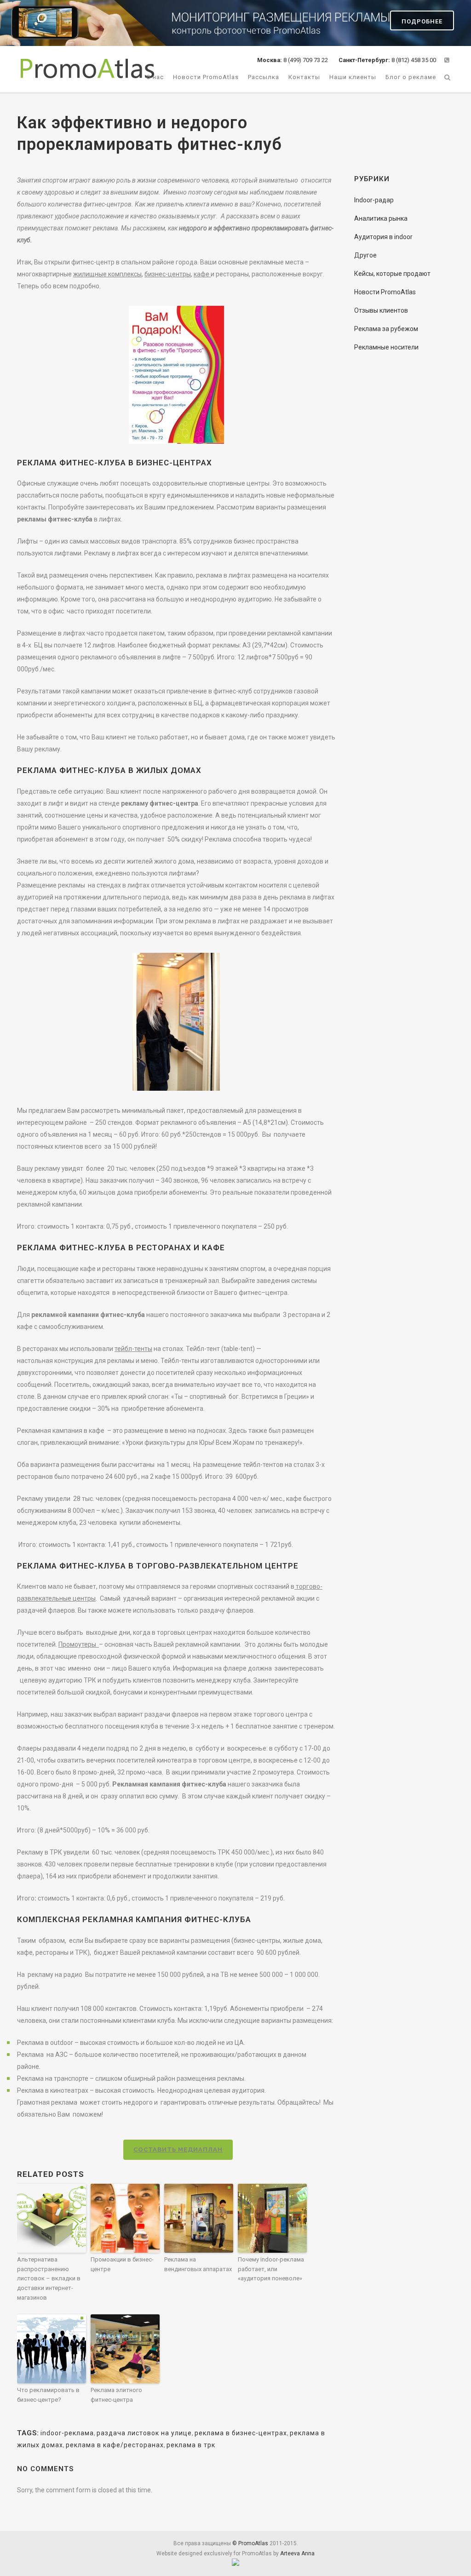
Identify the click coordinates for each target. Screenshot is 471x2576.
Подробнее (422, 21)
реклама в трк (191, 2445)
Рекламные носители (386, 347)
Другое (365, 255)
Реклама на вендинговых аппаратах (198, 2264)
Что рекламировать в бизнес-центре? (48, 2395)
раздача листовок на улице (144, 2433)
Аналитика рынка (381, 218)
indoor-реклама (67, 2433)
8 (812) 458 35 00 (387, 60)
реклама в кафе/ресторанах (115, 2445)
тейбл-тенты (133, 1349)
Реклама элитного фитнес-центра (116, 2395)
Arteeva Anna (297, 2553)
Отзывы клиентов (381, 310)
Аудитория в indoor (383, 237)
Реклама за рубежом (386, 329)
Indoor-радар (374, 200)
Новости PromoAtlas (385, 292)
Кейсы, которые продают (392, 274)
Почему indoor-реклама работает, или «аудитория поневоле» (271, 2269)
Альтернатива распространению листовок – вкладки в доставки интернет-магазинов (49, 2278)
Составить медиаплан (178, 2150)
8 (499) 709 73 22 (293, 60)
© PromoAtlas (250, 2543)
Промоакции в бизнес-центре (122, 2264)
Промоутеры (79, 1644)
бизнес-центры (168, 274)
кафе (202, 274)
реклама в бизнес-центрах (241, 2433)
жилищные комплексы (107, 274)
